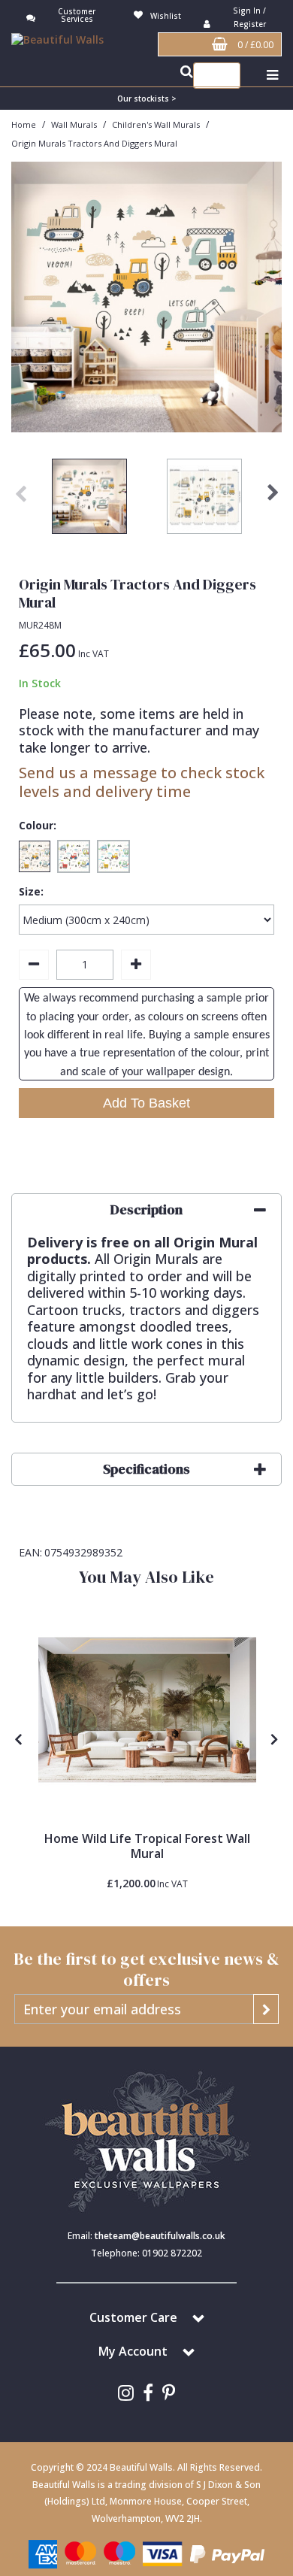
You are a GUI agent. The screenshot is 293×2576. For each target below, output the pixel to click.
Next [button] (273, 500)
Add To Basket (146, 1103)
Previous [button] (20, 500)
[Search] (225, 76)
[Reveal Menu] (272, 76)
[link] (126, 2393)
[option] (89, 500)
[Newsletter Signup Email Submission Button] (266, 2009)
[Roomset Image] (147, 1710)
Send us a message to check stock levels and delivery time (142, 782)
